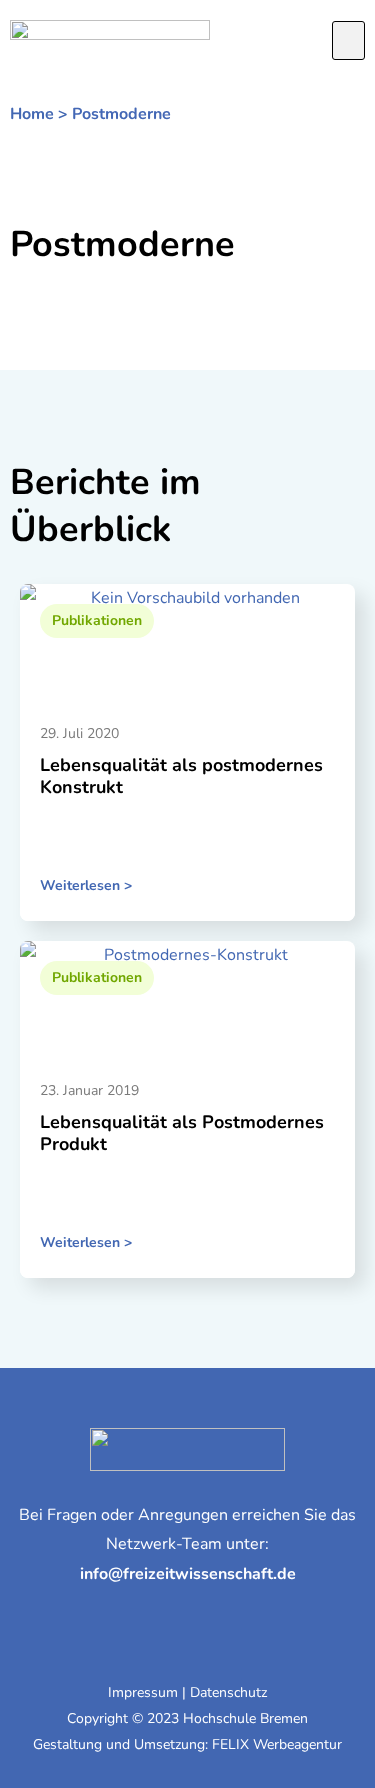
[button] (349, 41)
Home (32, 114)
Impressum (143, 1692)
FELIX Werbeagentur (277, 1744)
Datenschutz (228, 1692)
